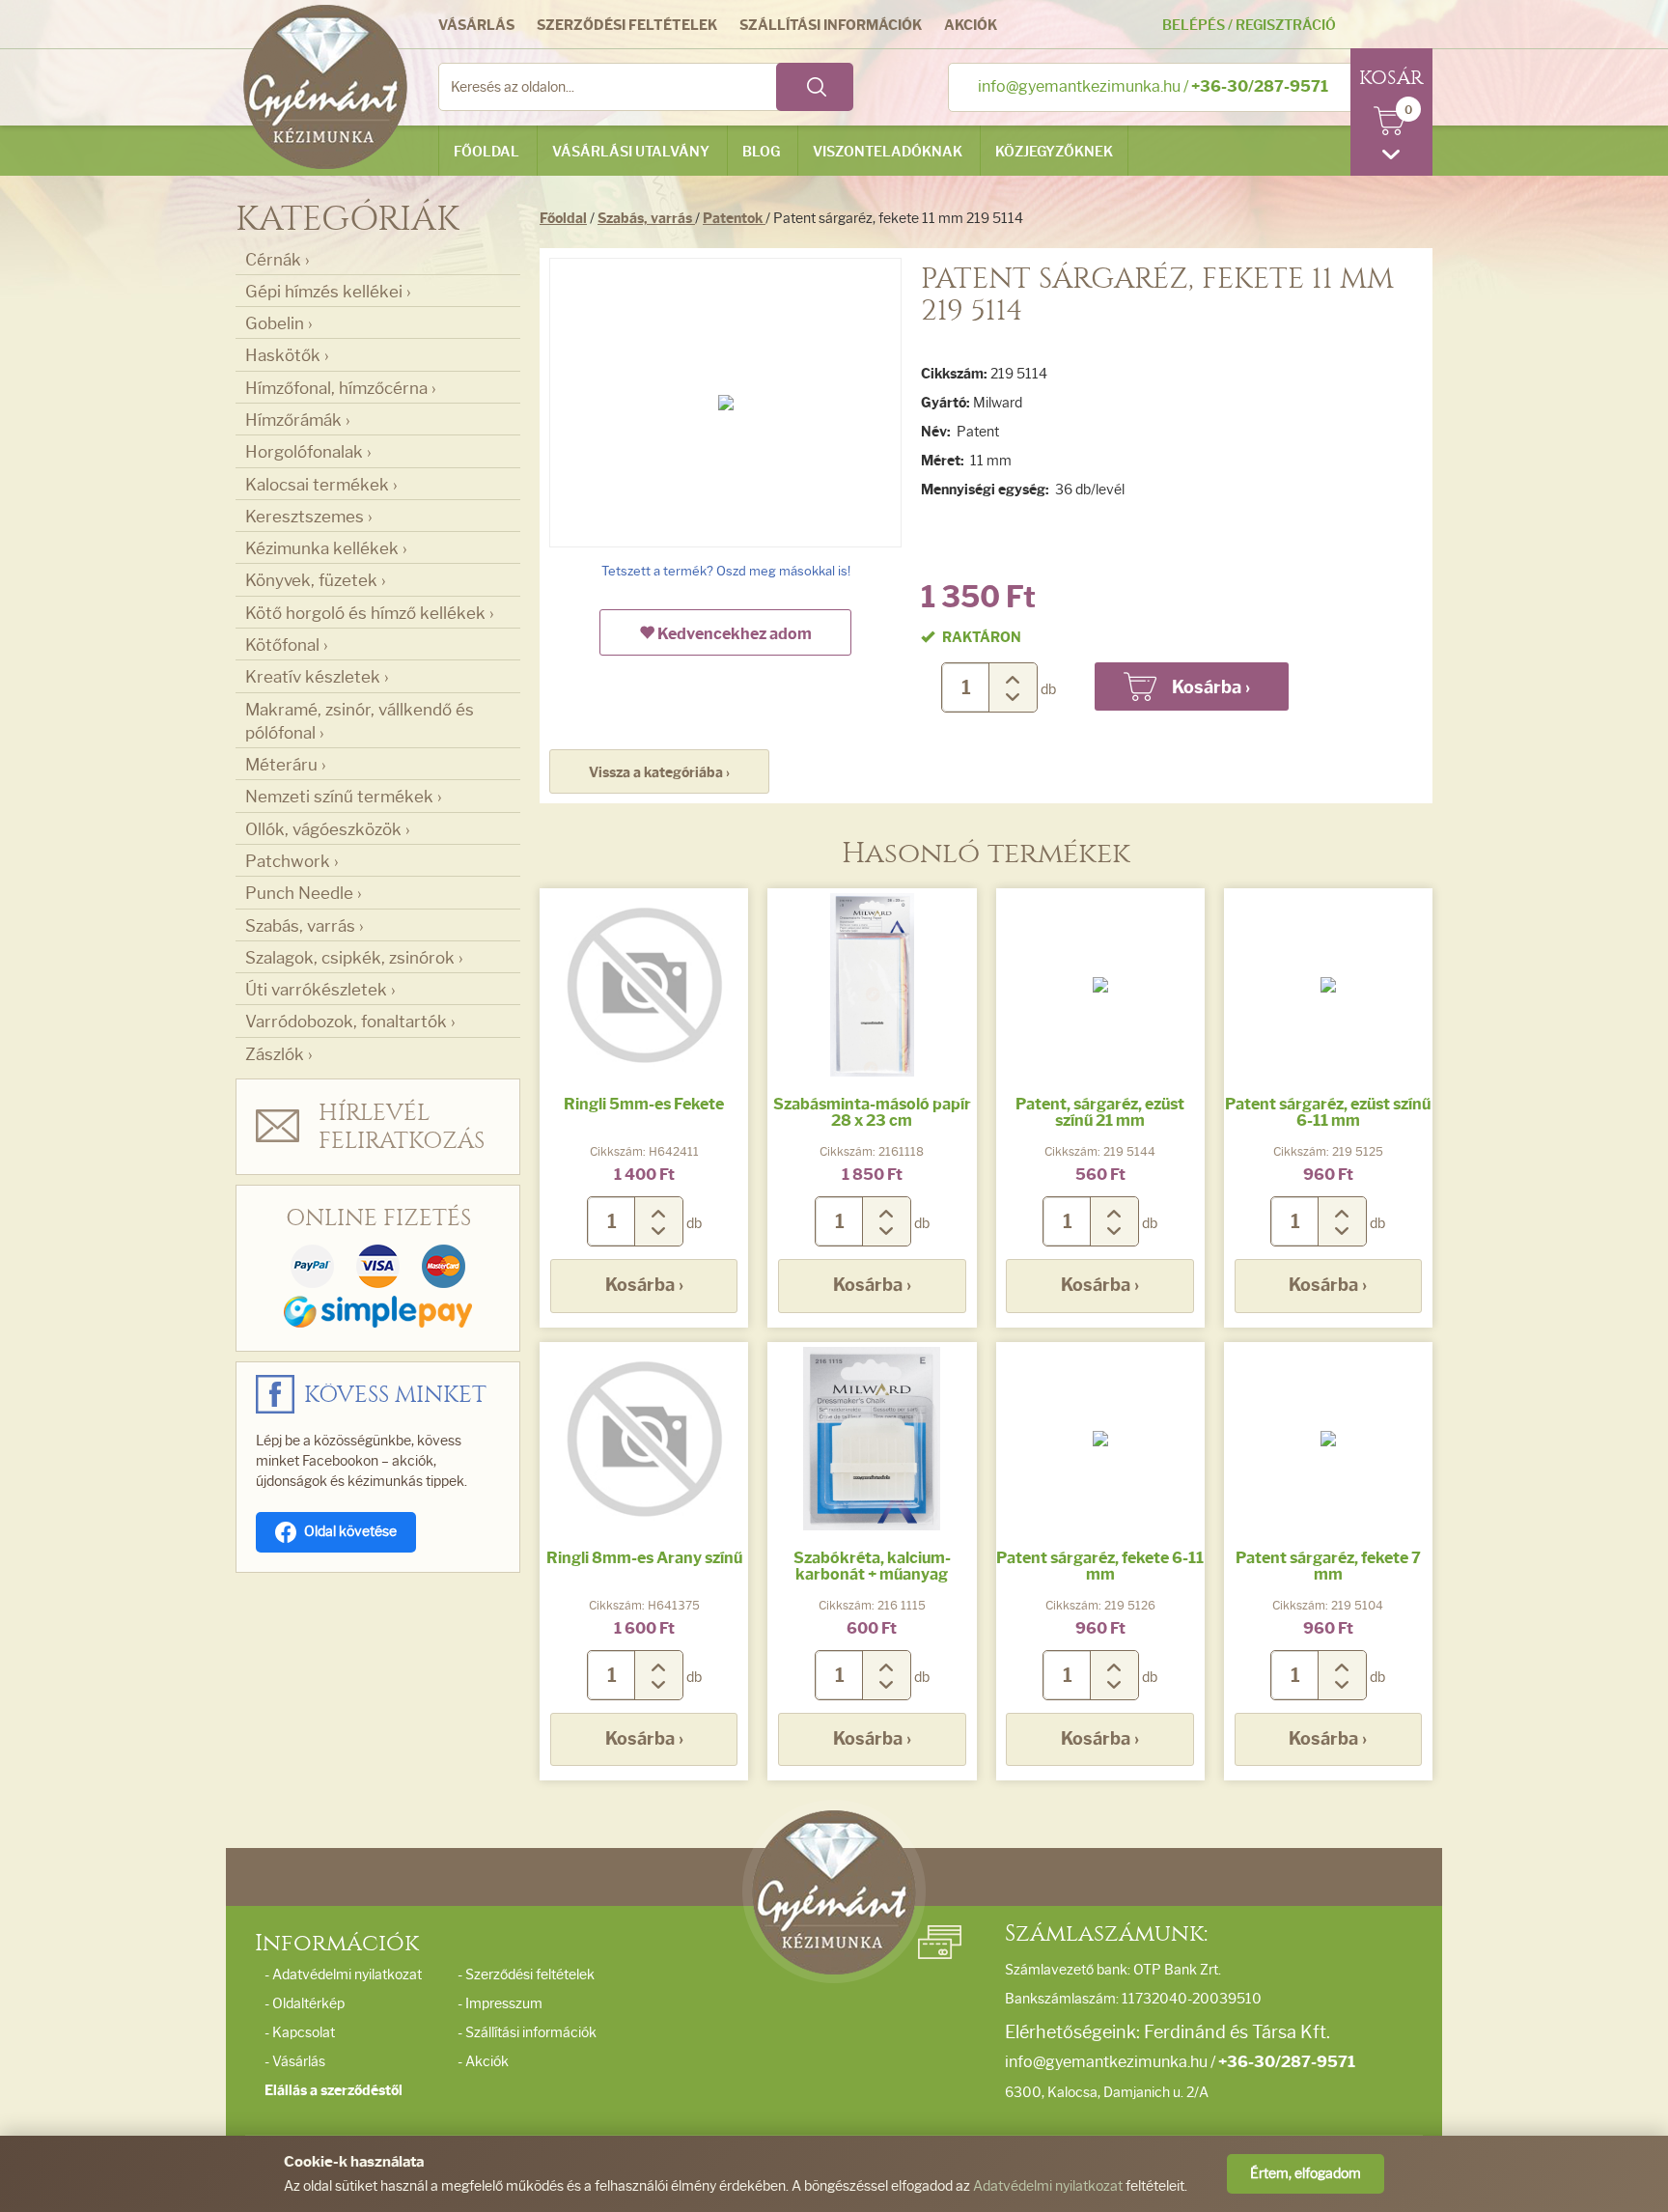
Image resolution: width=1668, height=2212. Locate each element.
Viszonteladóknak (888, 152)
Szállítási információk (831, 26)
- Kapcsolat (300, 2033)
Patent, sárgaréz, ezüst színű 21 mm (1100, 1113)
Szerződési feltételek (627, 26)
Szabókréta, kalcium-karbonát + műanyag (872, 1567)
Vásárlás (476, 26)
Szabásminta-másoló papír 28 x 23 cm (872, 1113)
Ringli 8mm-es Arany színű (644, 1558)
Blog (761, 152)
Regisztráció (1286, 26)
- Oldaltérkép (305, 2004)
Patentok (734, 219)
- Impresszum (500, 2004)
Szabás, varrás (646, 219)
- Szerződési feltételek (526, 1975)
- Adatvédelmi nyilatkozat (343, 1975)
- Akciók (483, 2062)
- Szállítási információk (527, 2033)
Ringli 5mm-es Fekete (644, 1104)
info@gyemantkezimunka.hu (1079, 86)
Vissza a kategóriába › (659, 773)
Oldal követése (350, 1532)
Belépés (1194, 26)
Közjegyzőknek (1054, 152)
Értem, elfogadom (1306, 2174)
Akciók (971, 26)
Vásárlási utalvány (631, 152)
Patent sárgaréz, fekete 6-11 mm (1100, 1567)
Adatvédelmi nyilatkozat (1048, 2186)
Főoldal (486, 152)
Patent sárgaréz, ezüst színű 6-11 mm (1328, 1113)
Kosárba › (644, 1285)
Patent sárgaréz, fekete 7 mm (1328, 1567)
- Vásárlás (295, 2062)
